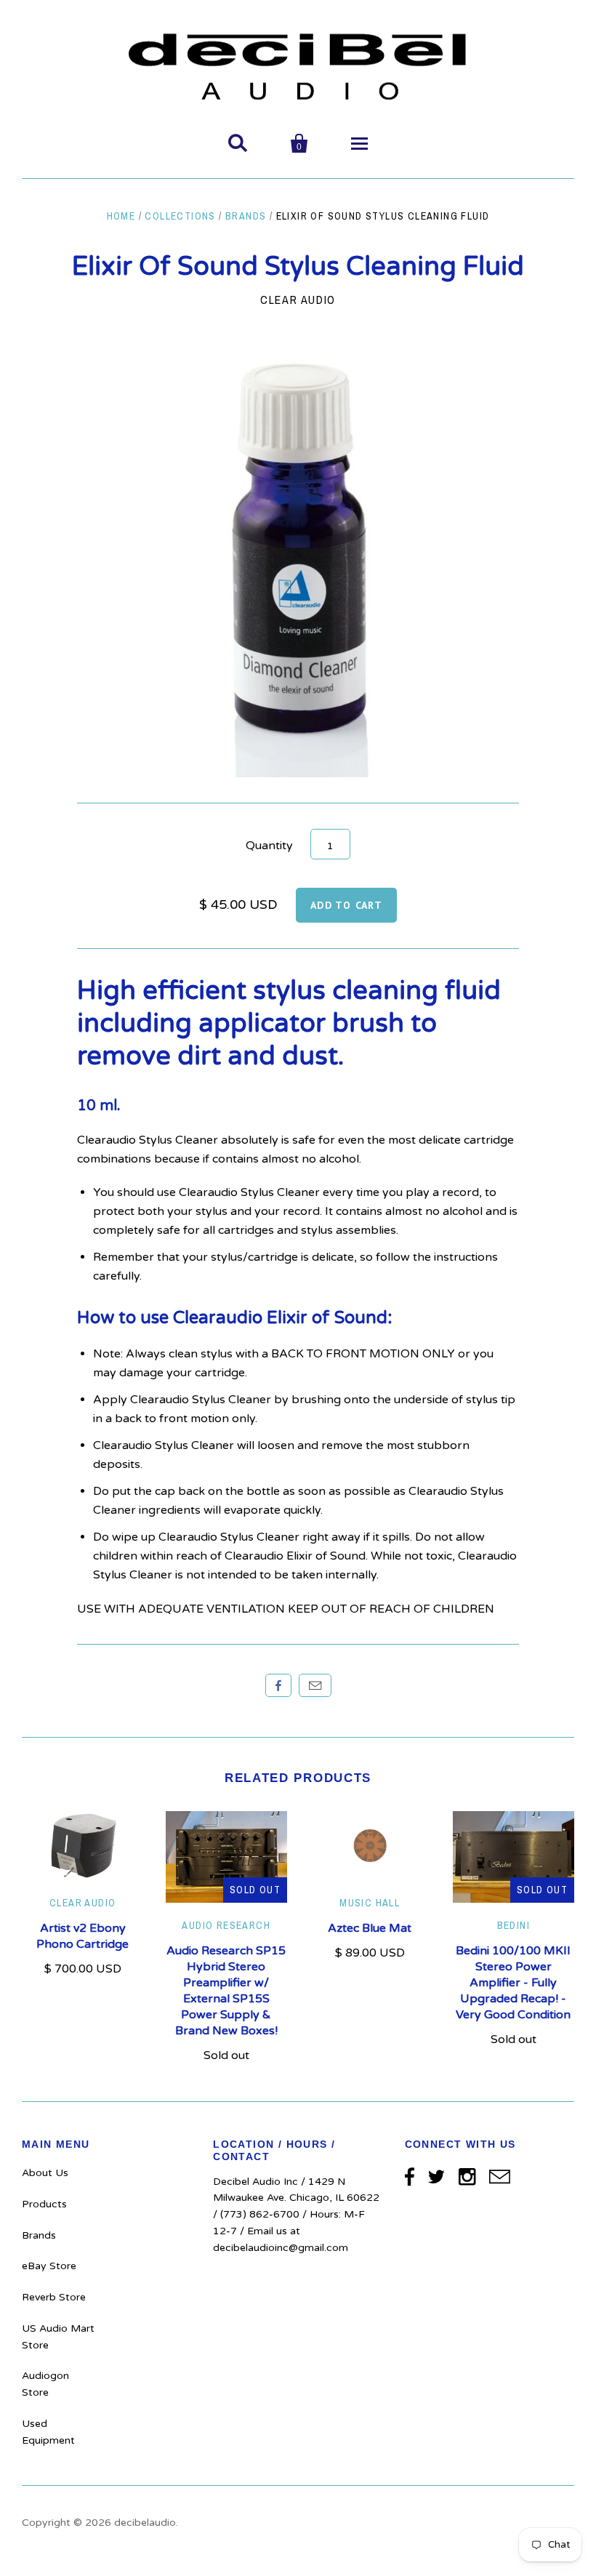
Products (44, 2204)
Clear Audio (298, 300)
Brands (246, 216)
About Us (45, 2173)
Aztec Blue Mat (370, 1928)
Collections (180, 216)
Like (278, 1685)
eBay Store (49, 2266)
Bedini (514, 1925)
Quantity (269, 846)
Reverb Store (54, 2297)
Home (121, 216)
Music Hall (370, 1903)
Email (315, 1685)
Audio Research (226, 1925)
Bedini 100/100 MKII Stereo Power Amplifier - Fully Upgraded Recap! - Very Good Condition (513, 1983)
